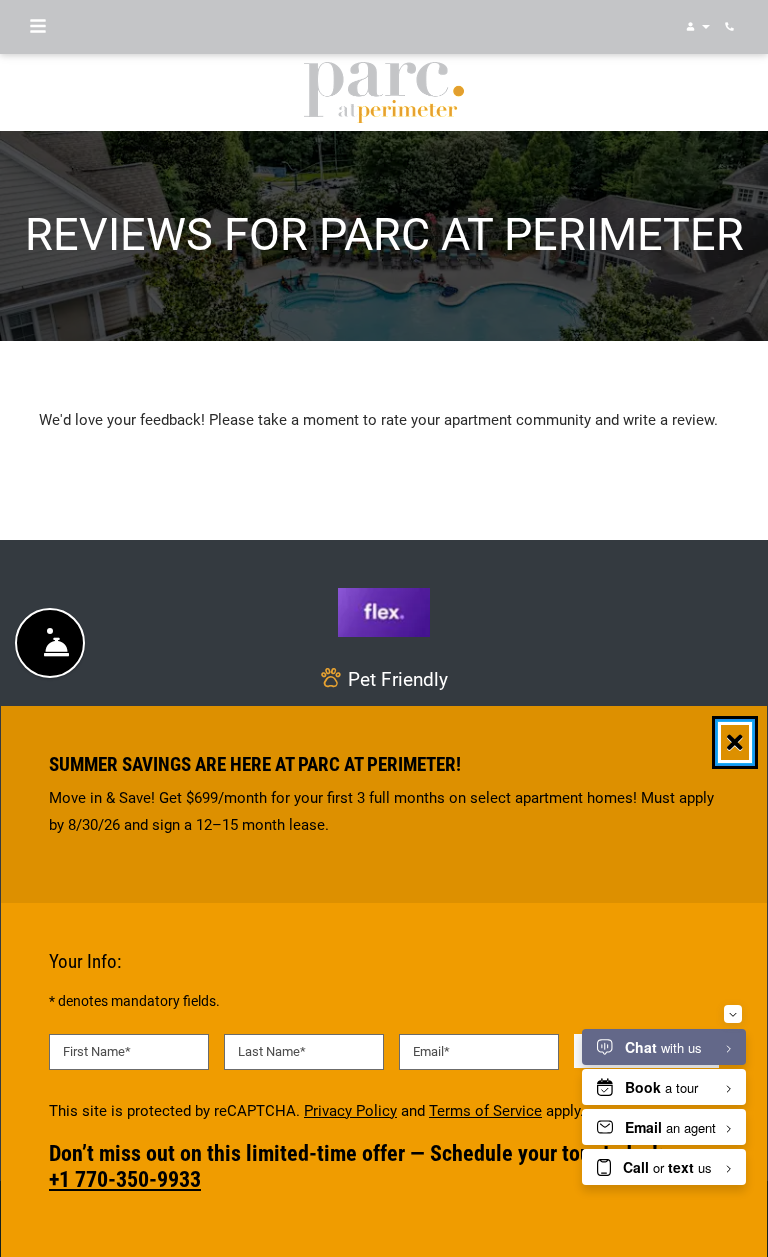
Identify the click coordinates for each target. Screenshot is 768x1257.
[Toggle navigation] (38, 27)
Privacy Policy (350, 1110)
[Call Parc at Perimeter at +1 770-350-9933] (732, 27)
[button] (696, 27)
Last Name (272, 1051)
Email (431, 1051)
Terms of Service (485, 1110)
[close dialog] (735, 742)
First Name (97, 1051)
